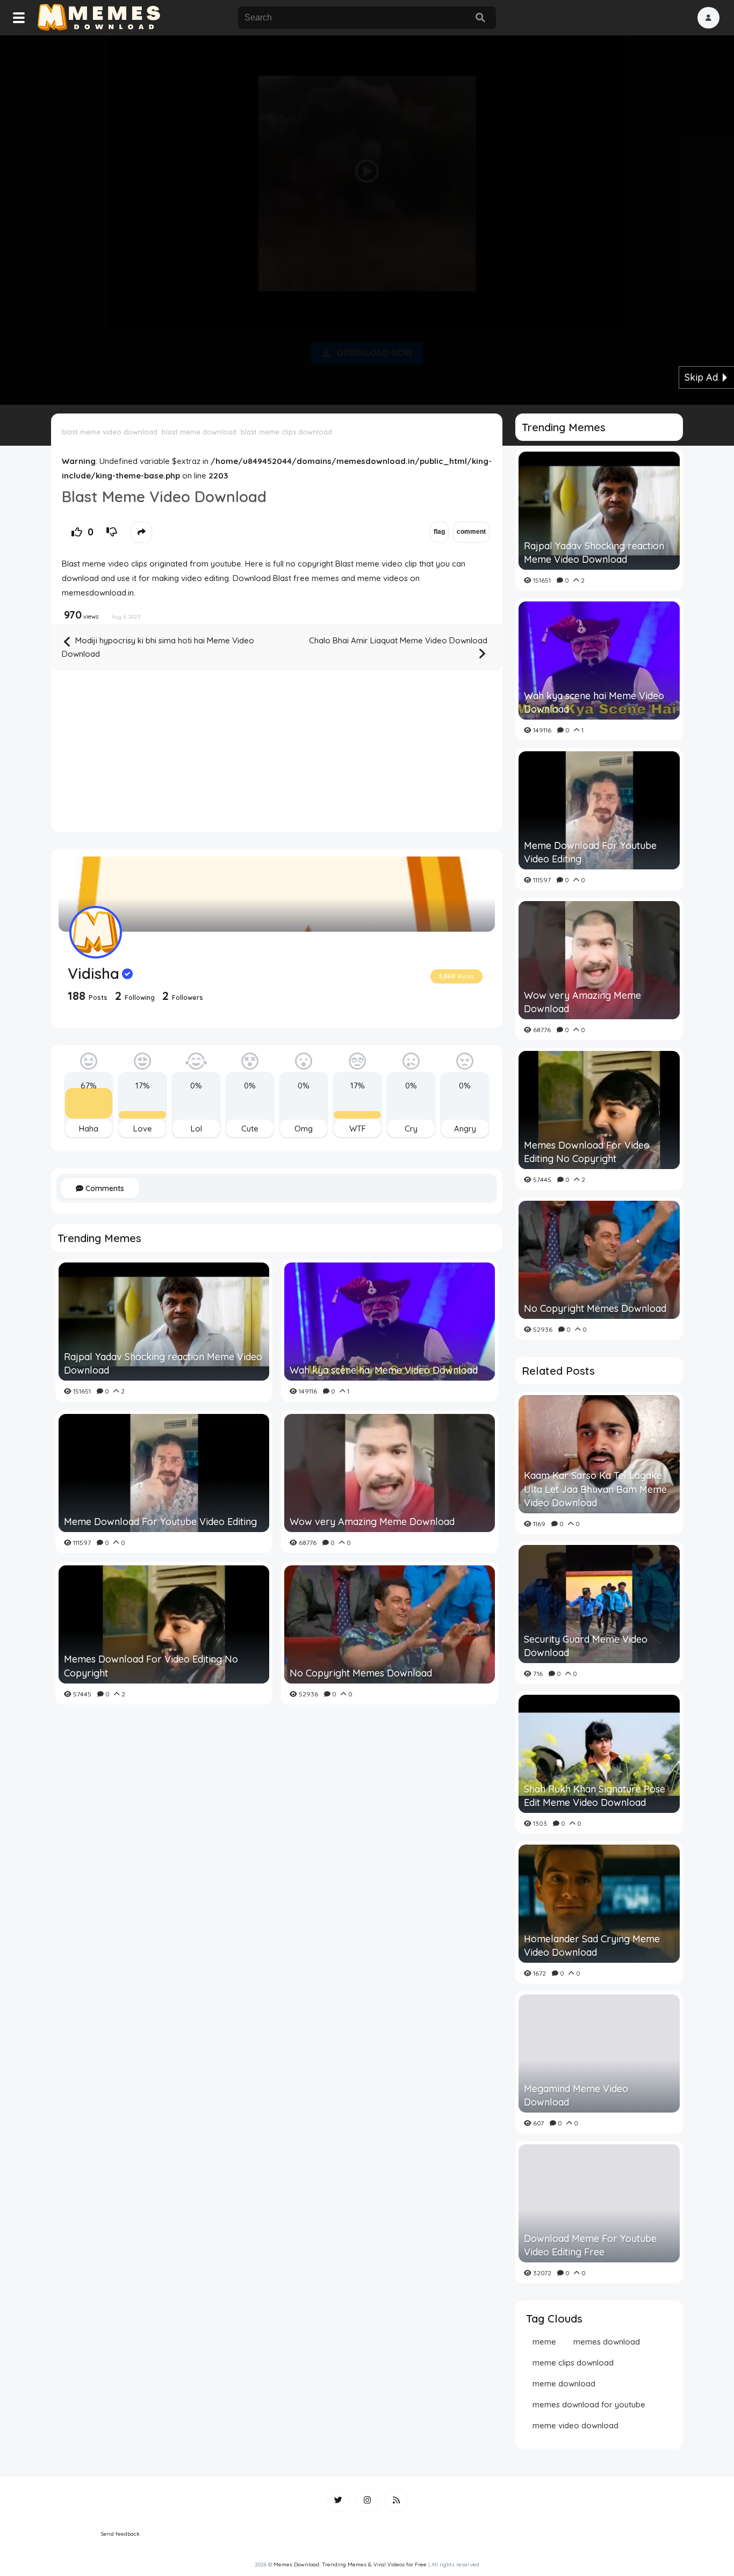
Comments (104, 1188)
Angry (465, 1129)
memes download (607, 2342)
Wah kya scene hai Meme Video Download (384, 1370)
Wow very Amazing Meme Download (372, 1522)
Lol (196, 1129)
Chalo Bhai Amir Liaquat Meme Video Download (398, 640)
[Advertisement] (367, 218)
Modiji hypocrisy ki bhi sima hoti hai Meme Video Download (158, 647)
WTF (358, 1129)
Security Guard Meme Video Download (586, 1646)
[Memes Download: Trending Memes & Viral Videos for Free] (98, 18)
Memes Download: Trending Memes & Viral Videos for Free (350, 2564)
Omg (304, 1129)
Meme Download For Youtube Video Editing (160, 1522)
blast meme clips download (286, 432)
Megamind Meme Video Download (576, 2095)
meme (544, 2342)
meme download (564, 2383)
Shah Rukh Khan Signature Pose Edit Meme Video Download (595, 1796)
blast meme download (199, 432)
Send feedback (120, 2534)
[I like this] (77, 532)
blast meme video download (110, 432)
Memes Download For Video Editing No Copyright (151, 1666)
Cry (411, 1129)
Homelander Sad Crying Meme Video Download (592, 1946)
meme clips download (573, 2363)
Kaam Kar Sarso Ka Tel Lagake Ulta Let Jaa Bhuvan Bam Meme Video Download (595, 1489)
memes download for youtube (589, 2404)
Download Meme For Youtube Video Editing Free (590, 2245)
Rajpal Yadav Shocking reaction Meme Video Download (163, 1363)
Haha (89, 1129)
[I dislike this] (112, 532)
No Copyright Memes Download (361, 1673)
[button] (708, 18)
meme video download (575, 2425)
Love (143, 1129)
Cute (250, 1129)
